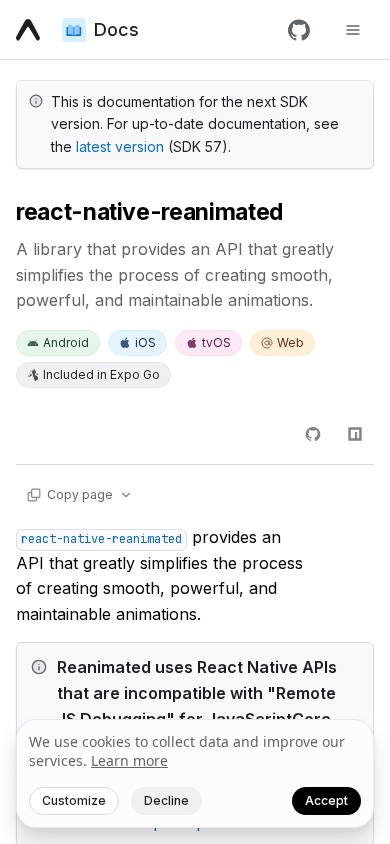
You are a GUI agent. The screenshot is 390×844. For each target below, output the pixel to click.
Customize (74, 800)
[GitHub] (299, 30)
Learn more (129, 760)
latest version (120, 146)
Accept (326, 800)
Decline (166, 800)
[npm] (355, 434)
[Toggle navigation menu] (353, 30)
